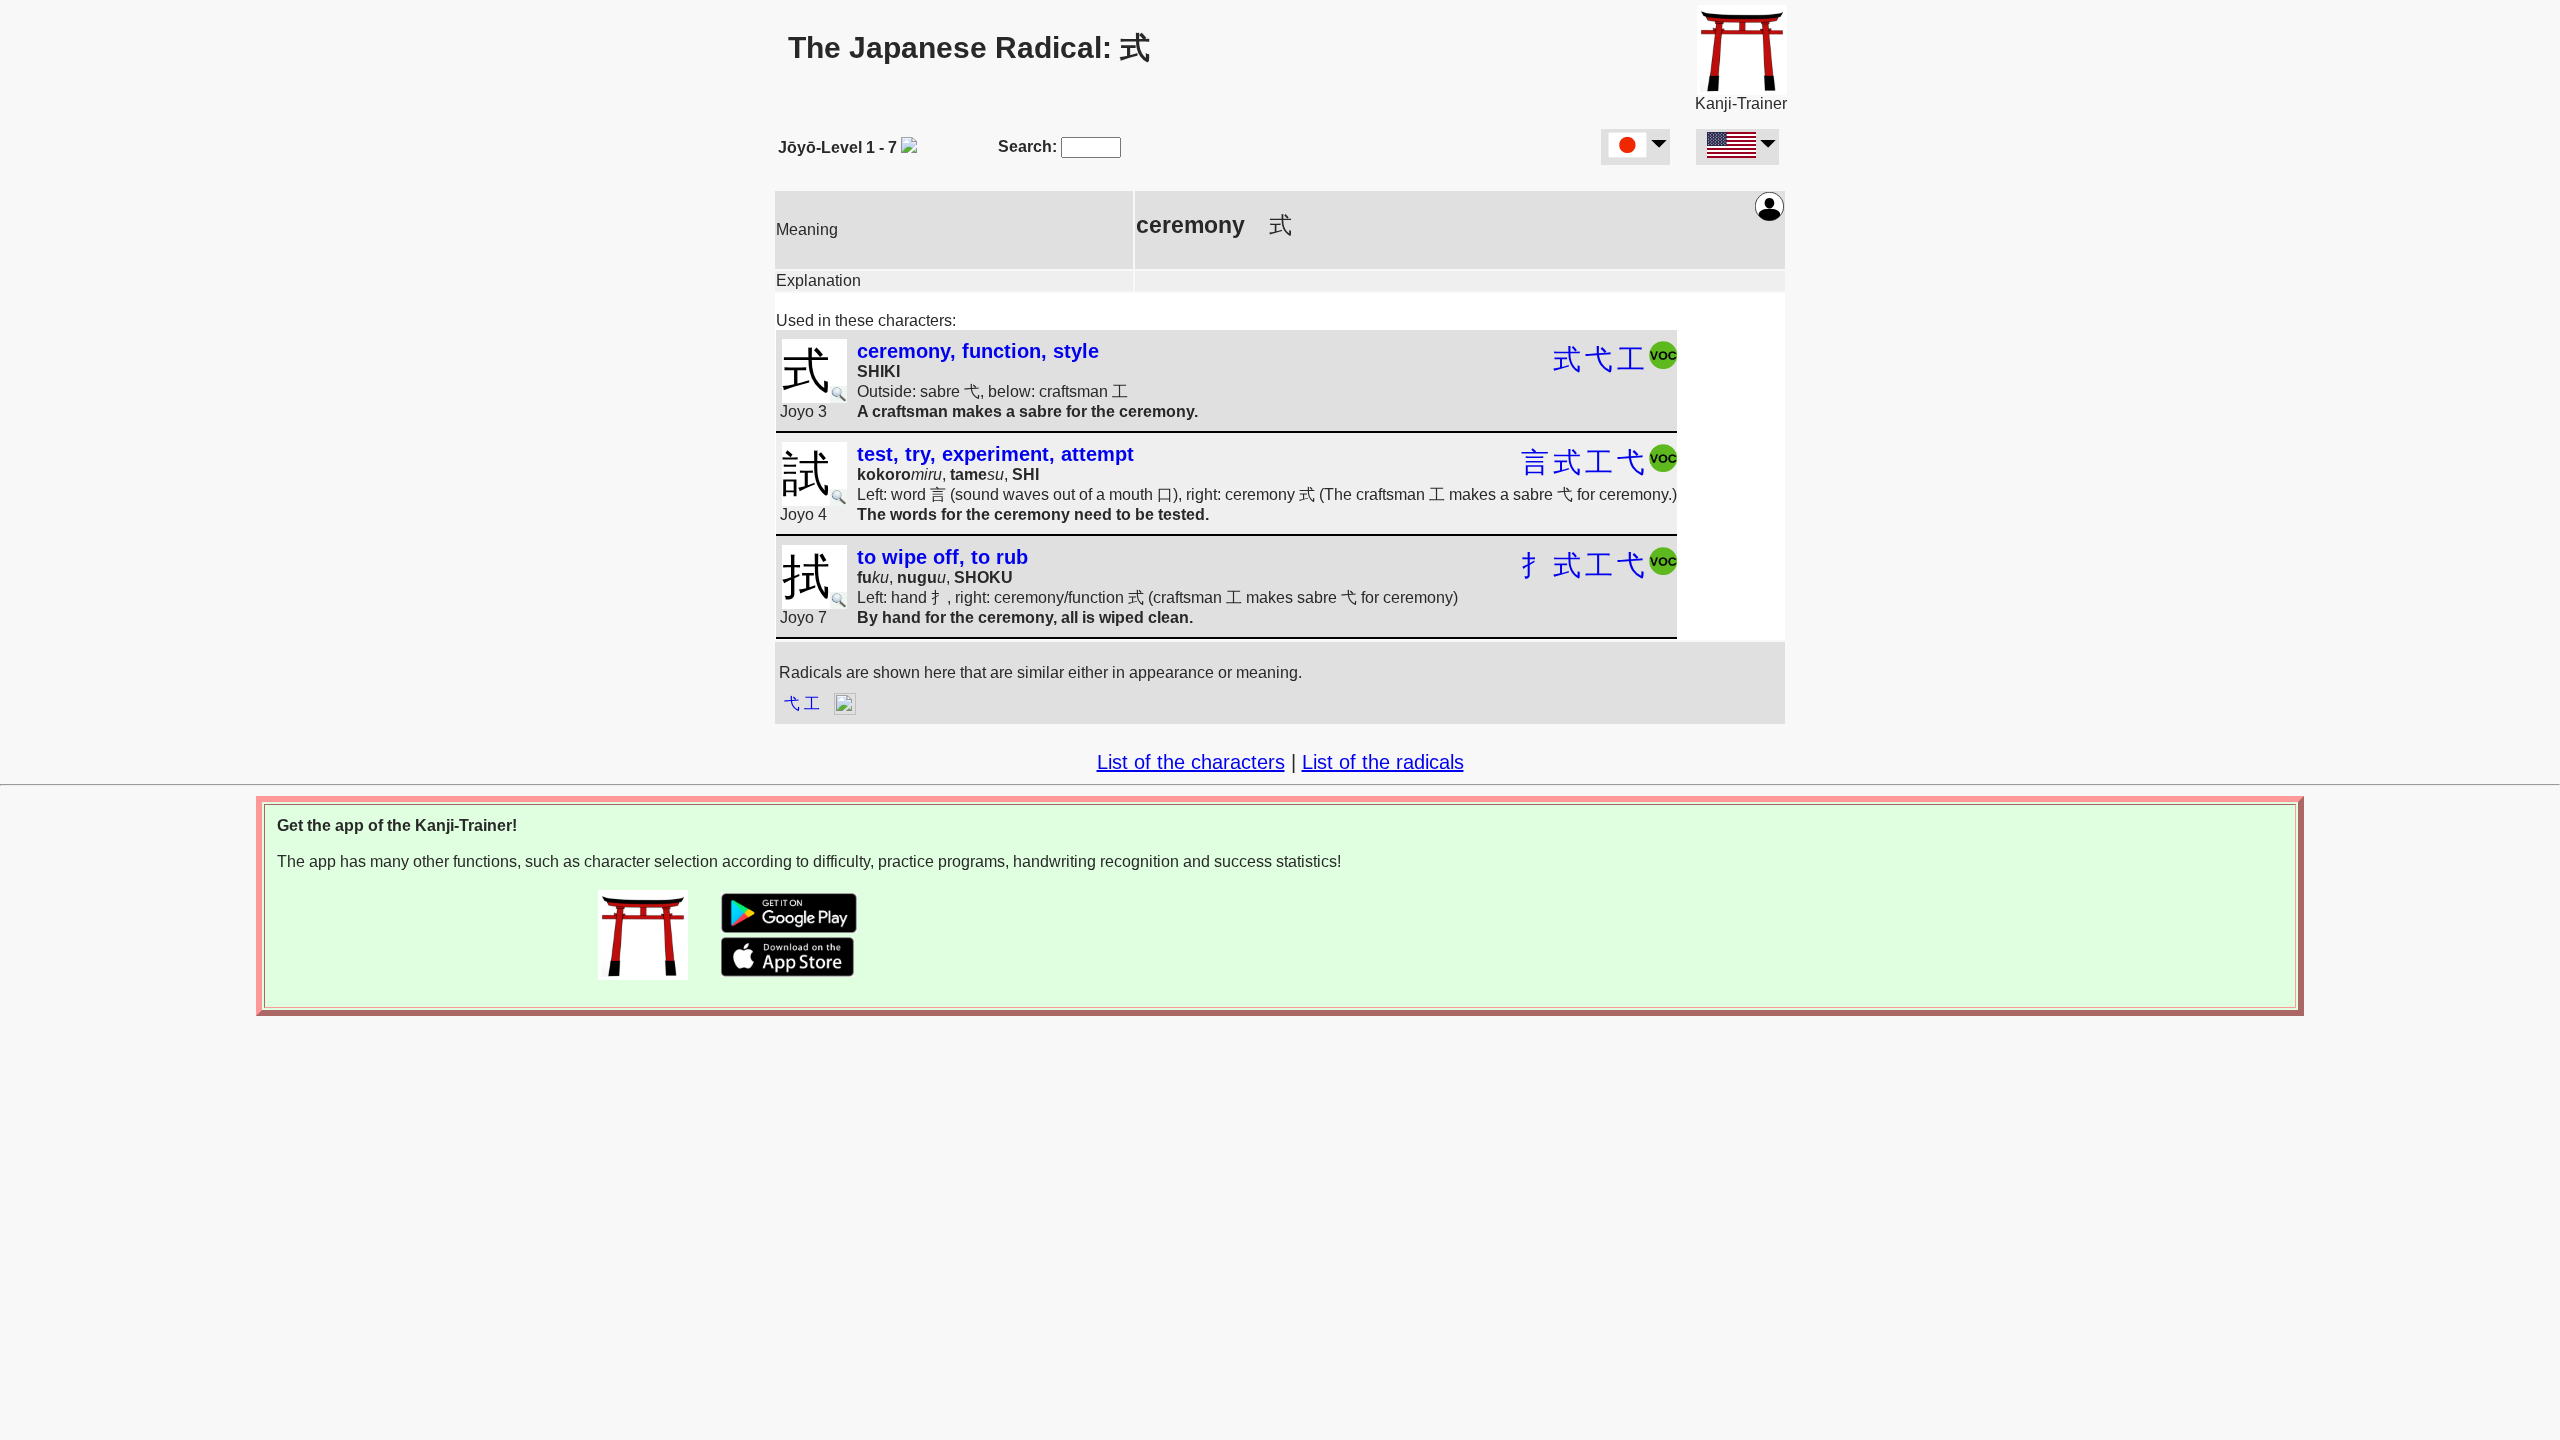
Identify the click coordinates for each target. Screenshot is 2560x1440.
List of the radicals (1383, 762)
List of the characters (1191, 762)
